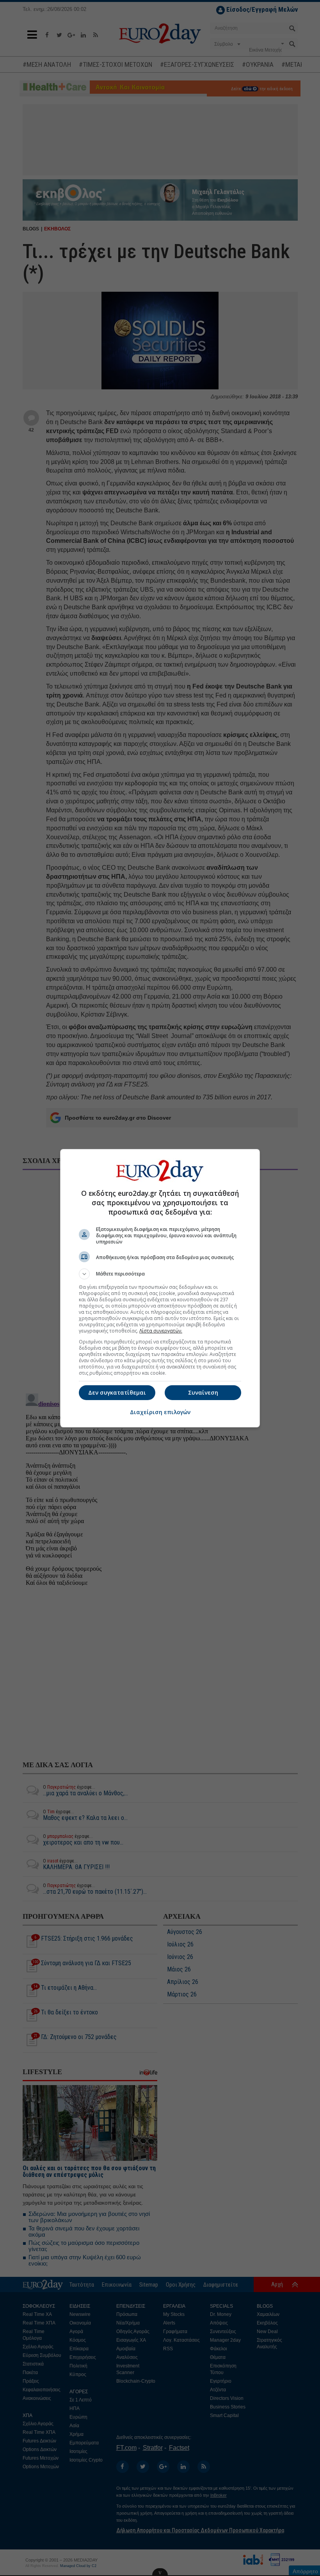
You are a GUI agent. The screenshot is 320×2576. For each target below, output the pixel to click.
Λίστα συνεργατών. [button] (161, 1331)
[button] (160, 1274)
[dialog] (160, 1288)
